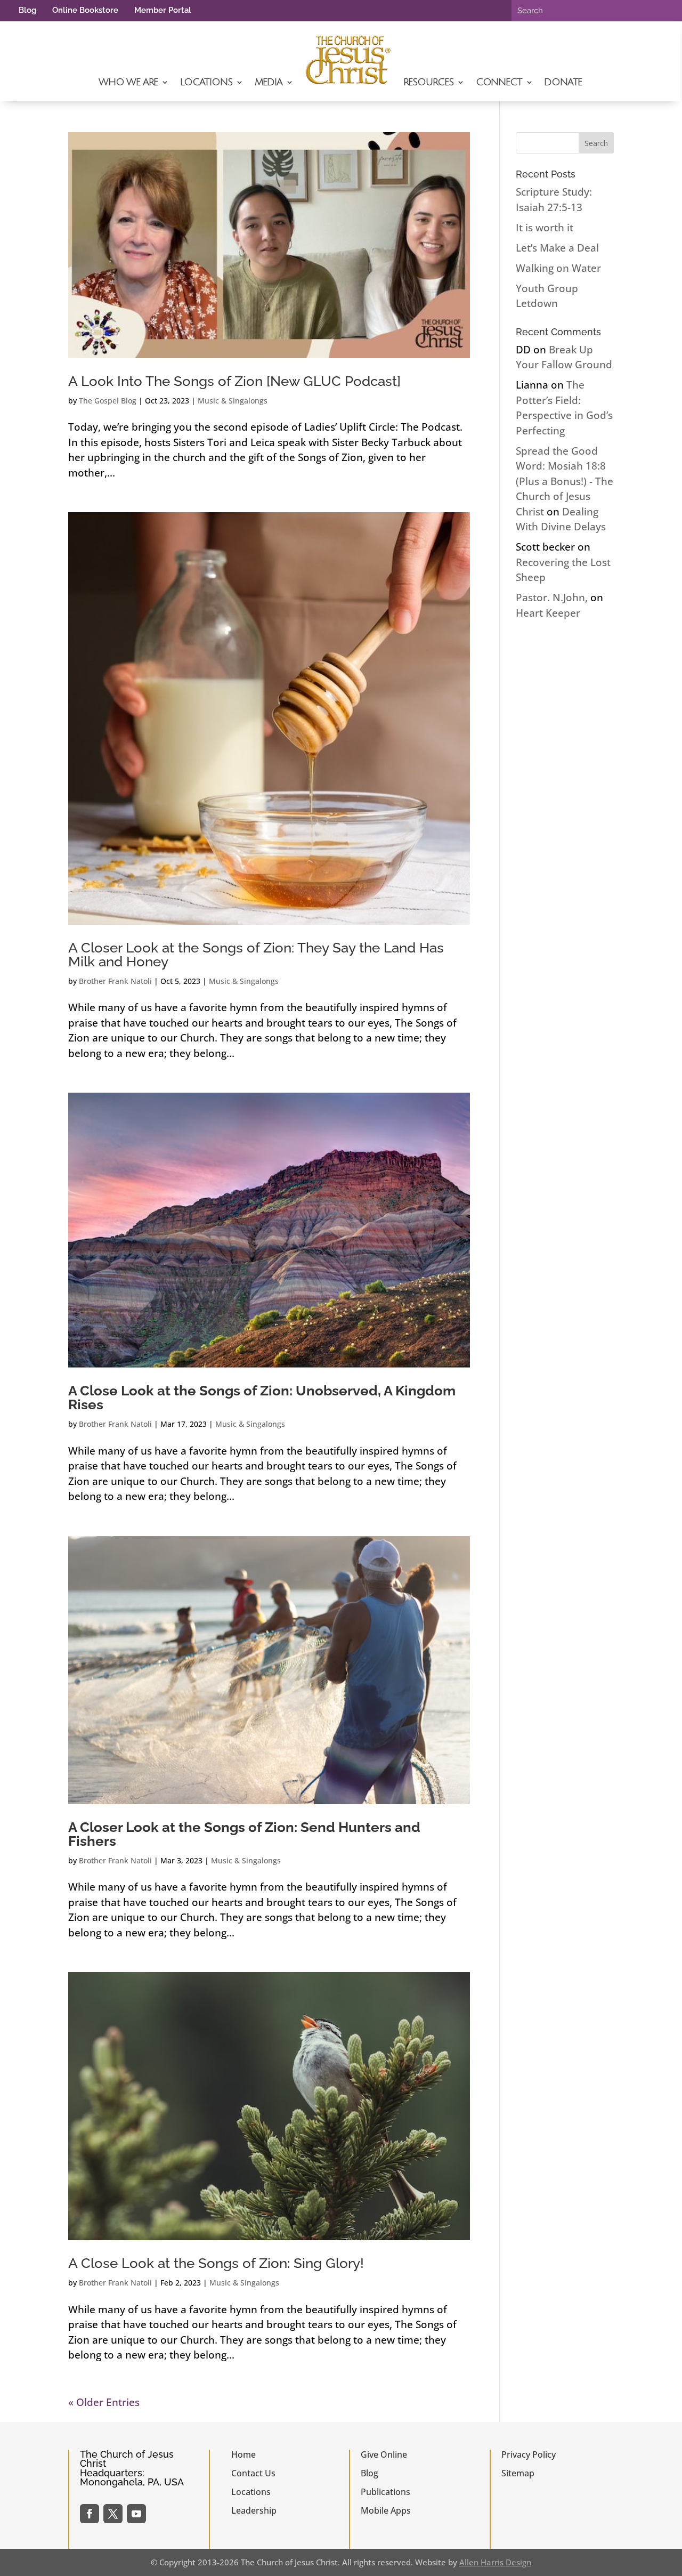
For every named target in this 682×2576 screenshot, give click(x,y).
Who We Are (128, 82)
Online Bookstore (85, 10)
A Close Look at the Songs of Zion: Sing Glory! (216, 2263)
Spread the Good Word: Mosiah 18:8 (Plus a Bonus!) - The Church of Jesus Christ (565, 481)
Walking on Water (558, 268)
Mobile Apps (386, 2510)
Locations (206, 82)
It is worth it (545, 228)
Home (243, 2454)
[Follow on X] (113, 2514)
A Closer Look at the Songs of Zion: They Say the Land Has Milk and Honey (256, 955)
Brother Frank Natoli (115, 981)
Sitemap (518, 2473)
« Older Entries (104, 2402)
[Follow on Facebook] (90, 2514)
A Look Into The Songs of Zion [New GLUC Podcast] (234, 381)
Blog (27, 10)
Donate (563, 82)
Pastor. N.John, (552, 597)
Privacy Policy (529, 2454)
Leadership (254, 2510)
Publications (385, 2492)
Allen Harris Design (495, 2562)
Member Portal (163, 10)
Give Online (384, 2454)
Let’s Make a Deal (557, 248)
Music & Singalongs (233, 401)
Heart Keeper (548, 613)
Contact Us (253, 2473)
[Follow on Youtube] (136, 2514)
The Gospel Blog (108, 401)
